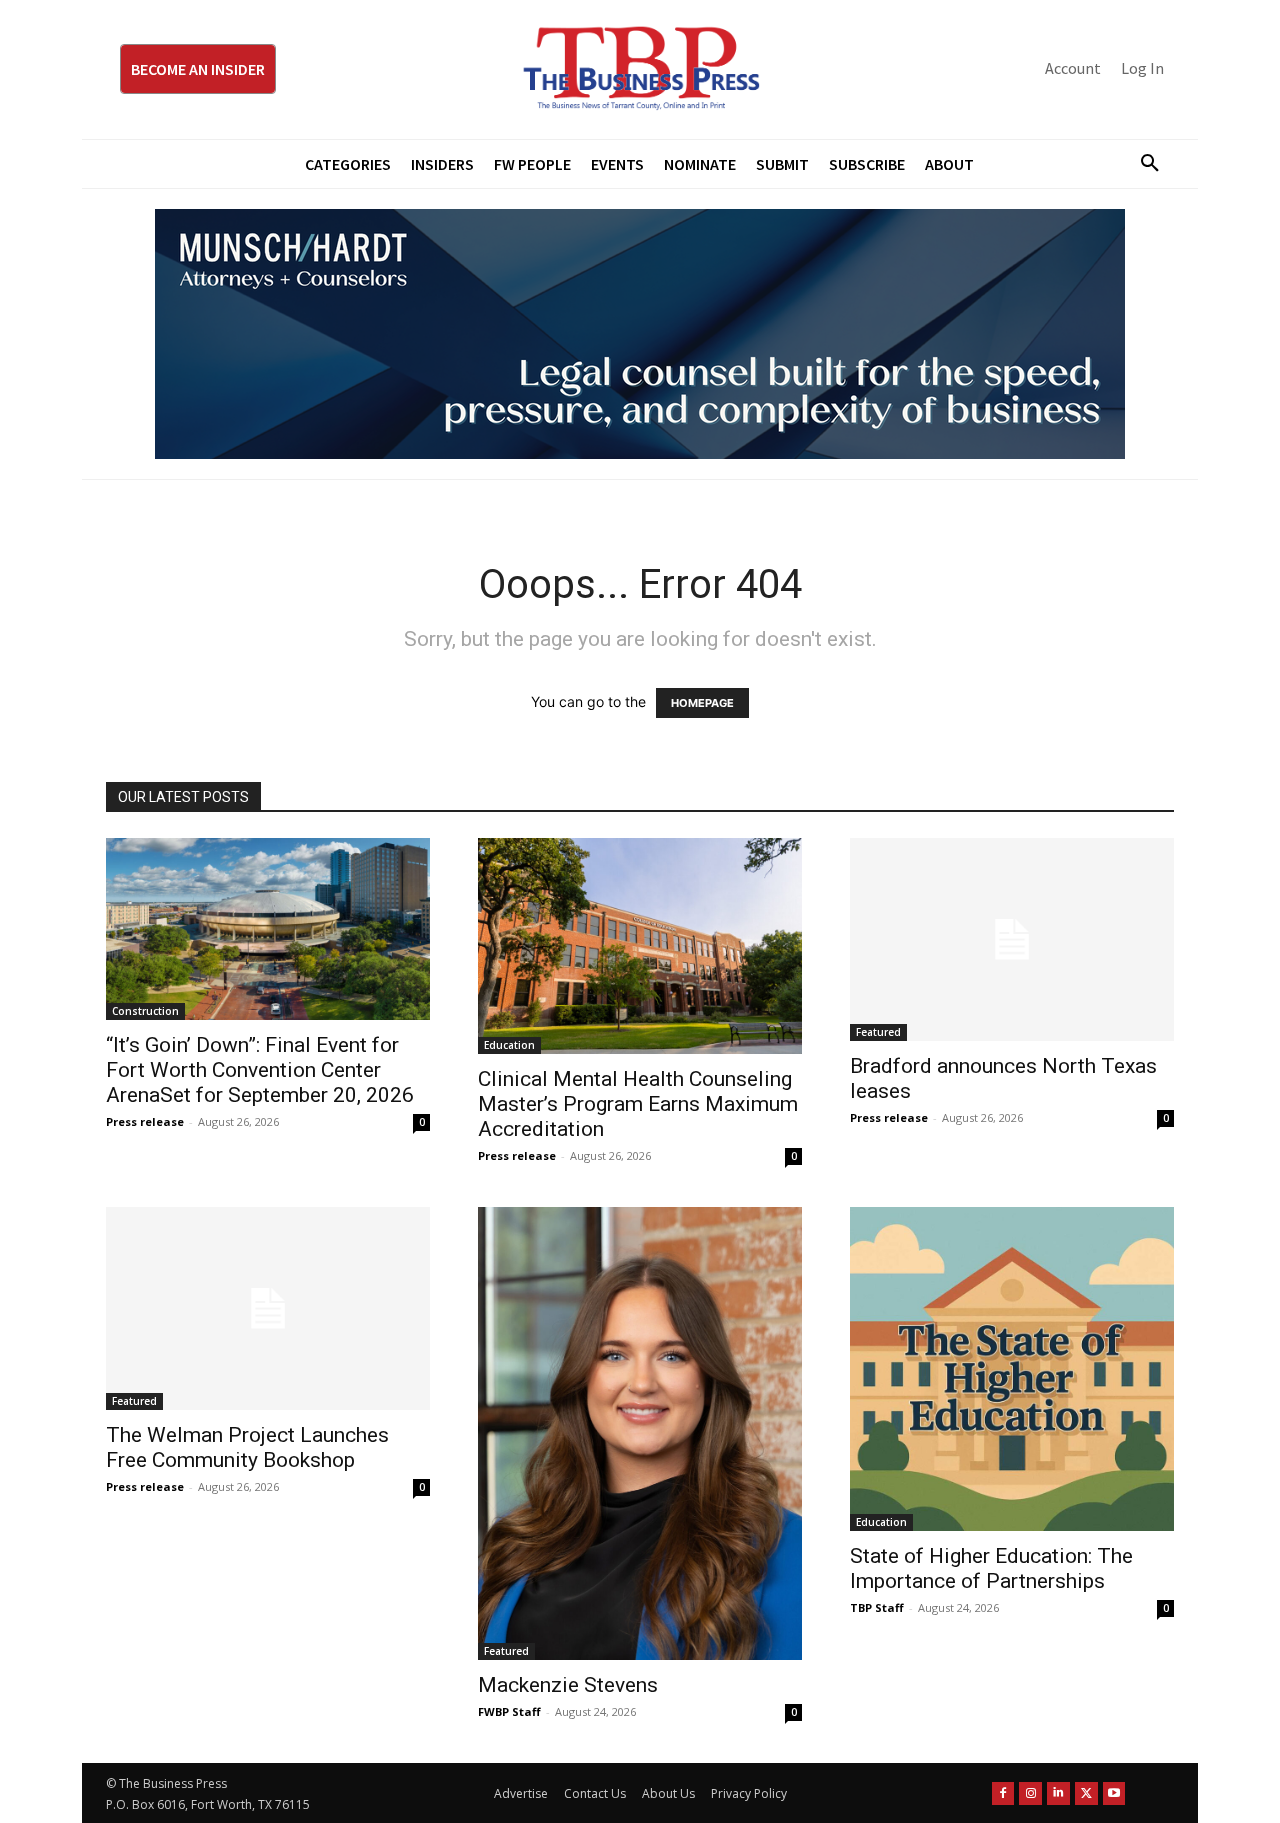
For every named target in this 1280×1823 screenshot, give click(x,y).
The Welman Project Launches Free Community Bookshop (247, 1447)
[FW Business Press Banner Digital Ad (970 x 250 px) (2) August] (640, 334)
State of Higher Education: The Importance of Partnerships (991, 1568)
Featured (878, 1032)
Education (509, 1045)
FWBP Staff (509, 1711)
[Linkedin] (1058, 1793)
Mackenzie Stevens (568, 1685)
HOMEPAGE (702, 703)
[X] (1086, 1793)
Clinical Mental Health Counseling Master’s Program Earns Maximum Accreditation (638, 1104)
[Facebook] (1003, 1793)
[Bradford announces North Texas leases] (1012, 939)
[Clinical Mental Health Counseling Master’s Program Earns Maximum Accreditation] (640, 946)
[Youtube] (1114, 1793)
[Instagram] (1030, 1793)
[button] (1142, 164)
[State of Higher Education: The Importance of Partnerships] (1012, 1369)
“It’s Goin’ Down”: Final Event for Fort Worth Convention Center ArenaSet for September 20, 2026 (260, 1070)
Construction (145, 1011)
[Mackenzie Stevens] (640, 1434)
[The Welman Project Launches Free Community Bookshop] (268, 1308)
